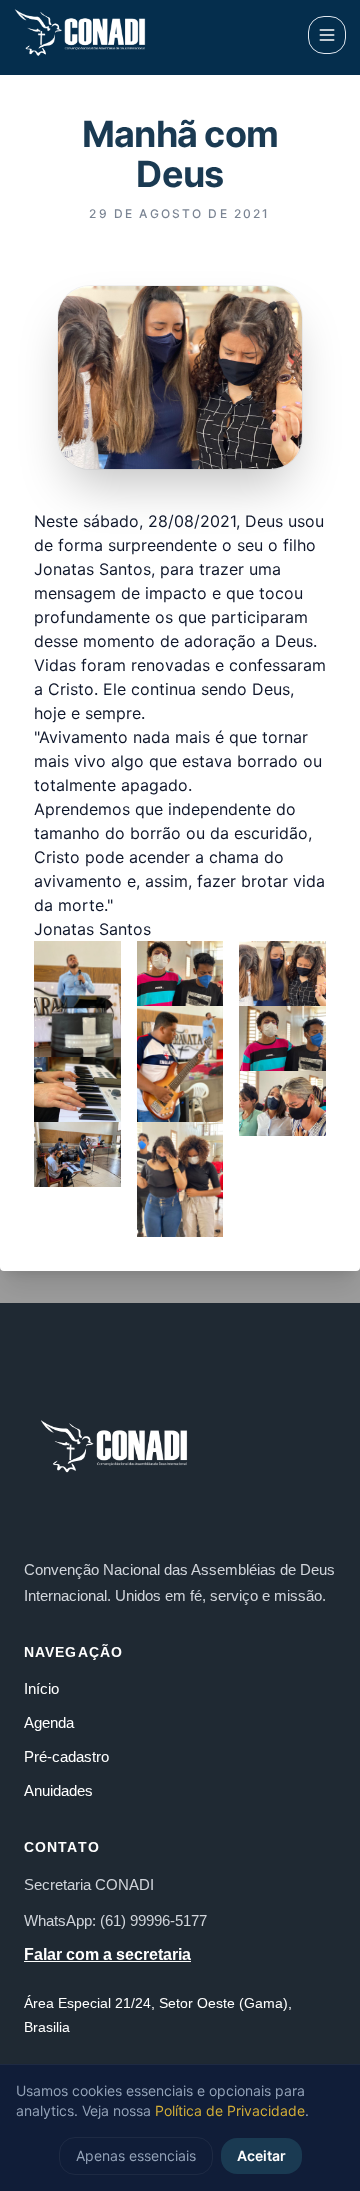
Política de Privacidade (230, 2110)
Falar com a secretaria (107, 1954)
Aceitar (261, 2155)
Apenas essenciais (136, 2155)
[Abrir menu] (327, 35)
